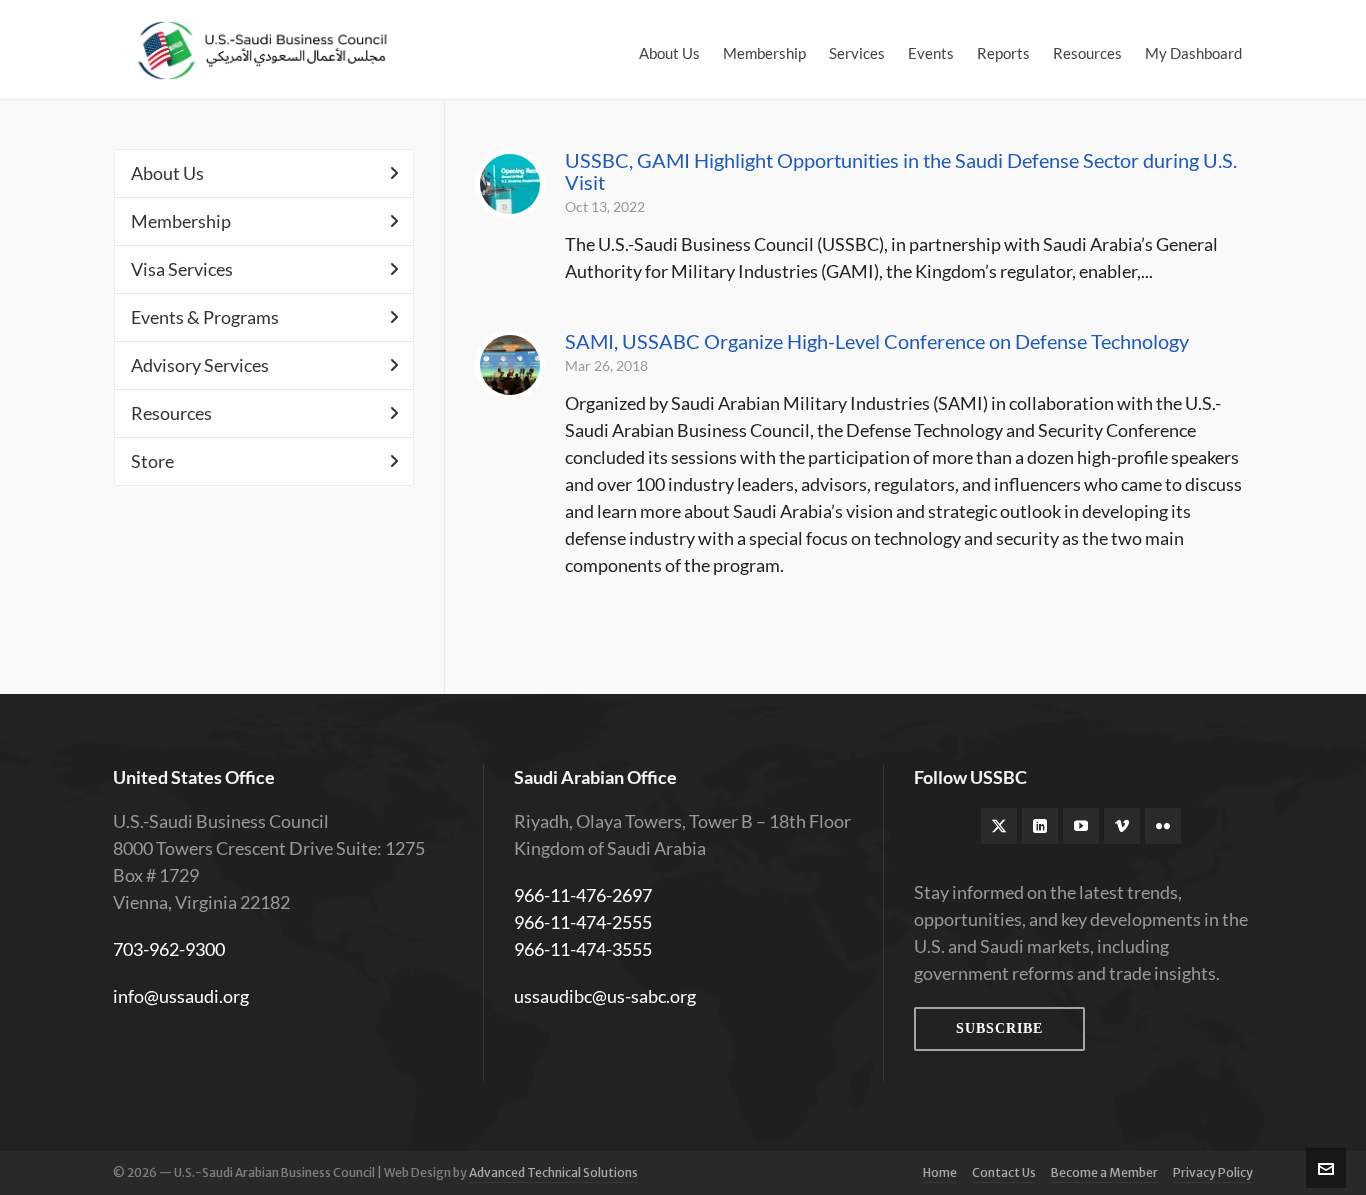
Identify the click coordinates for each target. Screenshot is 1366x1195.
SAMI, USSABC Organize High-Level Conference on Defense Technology (877, 341)
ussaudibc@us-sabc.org (605, 996)
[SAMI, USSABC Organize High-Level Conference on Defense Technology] (510, 365)
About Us (167, 173)
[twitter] (999, 826)
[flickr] (1163, 826)
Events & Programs (205, 317)
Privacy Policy (1213, 1172)
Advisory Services (200, 365)
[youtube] (1081, 826)
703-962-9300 (169, 949)
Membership (181, 221)
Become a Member (1104, 1172)
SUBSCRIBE (999, 1028)
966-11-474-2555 (583, 922)
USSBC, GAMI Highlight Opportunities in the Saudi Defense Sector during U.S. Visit (901, 171)
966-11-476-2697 (583, 895)
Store (152, 461)
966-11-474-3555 (583, 949)
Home (940, 1172)
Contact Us (1004, 1172)
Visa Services (182, 269)
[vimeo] (1122, 826)
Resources (171, 413)
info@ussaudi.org (181, 996)
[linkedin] (1040, 826)
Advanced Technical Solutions (553, 1172)
